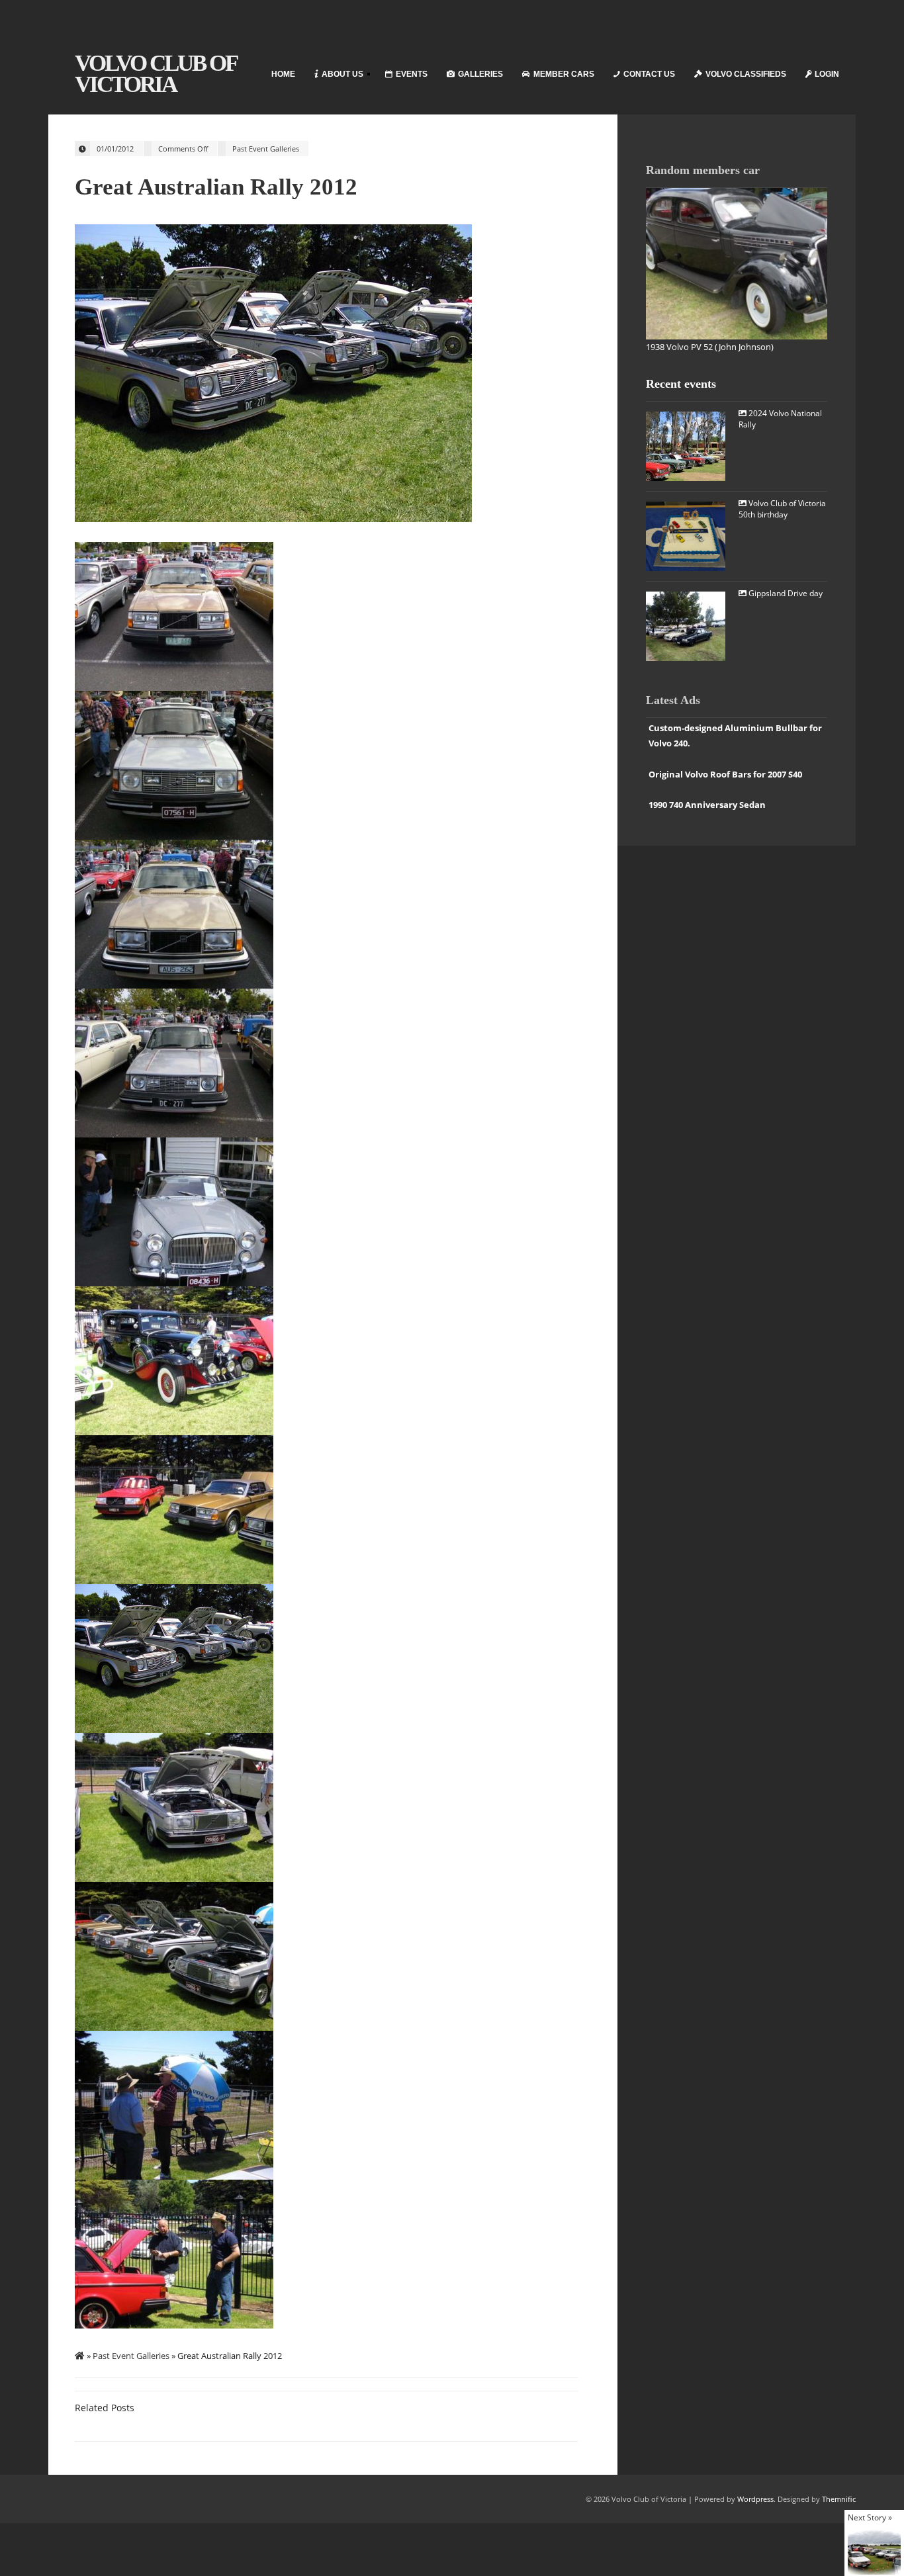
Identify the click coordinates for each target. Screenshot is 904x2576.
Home (283, 74)
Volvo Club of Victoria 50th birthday (782, 509)
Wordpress (755, 2499)
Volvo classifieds (746, 74)
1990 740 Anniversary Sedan (707, 805)
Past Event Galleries (266, 149)
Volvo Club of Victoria (156, 74)
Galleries (480, 74)
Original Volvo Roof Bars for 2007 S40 (725, 774)
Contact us (649, 74)
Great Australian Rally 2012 (216, 187)
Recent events (681, 384)
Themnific (839, 2499)
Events (412, 74)
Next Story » (870, 2517)
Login (827, 74)
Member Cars (564, 74)
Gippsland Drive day (785, 593)
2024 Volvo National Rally (780, 419)
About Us (335, 76)
